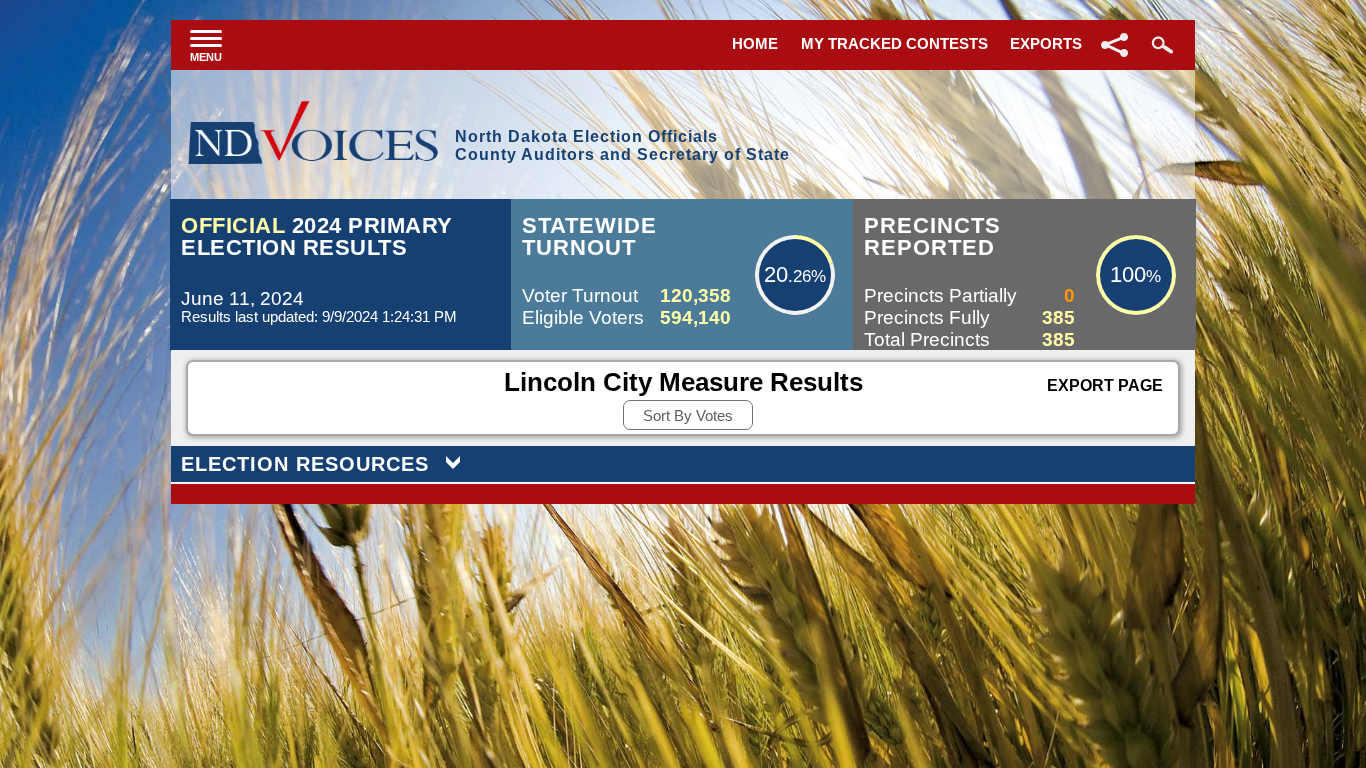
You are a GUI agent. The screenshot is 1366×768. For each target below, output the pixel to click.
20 (776, 274)
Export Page (1105, 385)
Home (755, 43)
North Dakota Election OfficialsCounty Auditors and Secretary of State (622, 145)
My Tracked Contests (894, 43)
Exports (1046, 43)
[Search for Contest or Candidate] (1160, 45)
